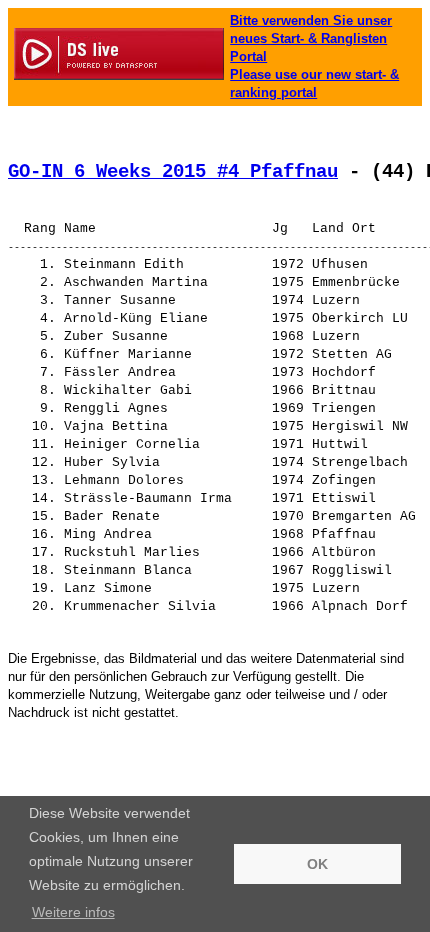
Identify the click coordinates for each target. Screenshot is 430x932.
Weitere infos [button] (73, 912)
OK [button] (317, 864)
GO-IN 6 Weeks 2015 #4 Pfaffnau (173, 172)
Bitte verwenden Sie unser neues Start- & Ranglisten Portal (311, 38)
